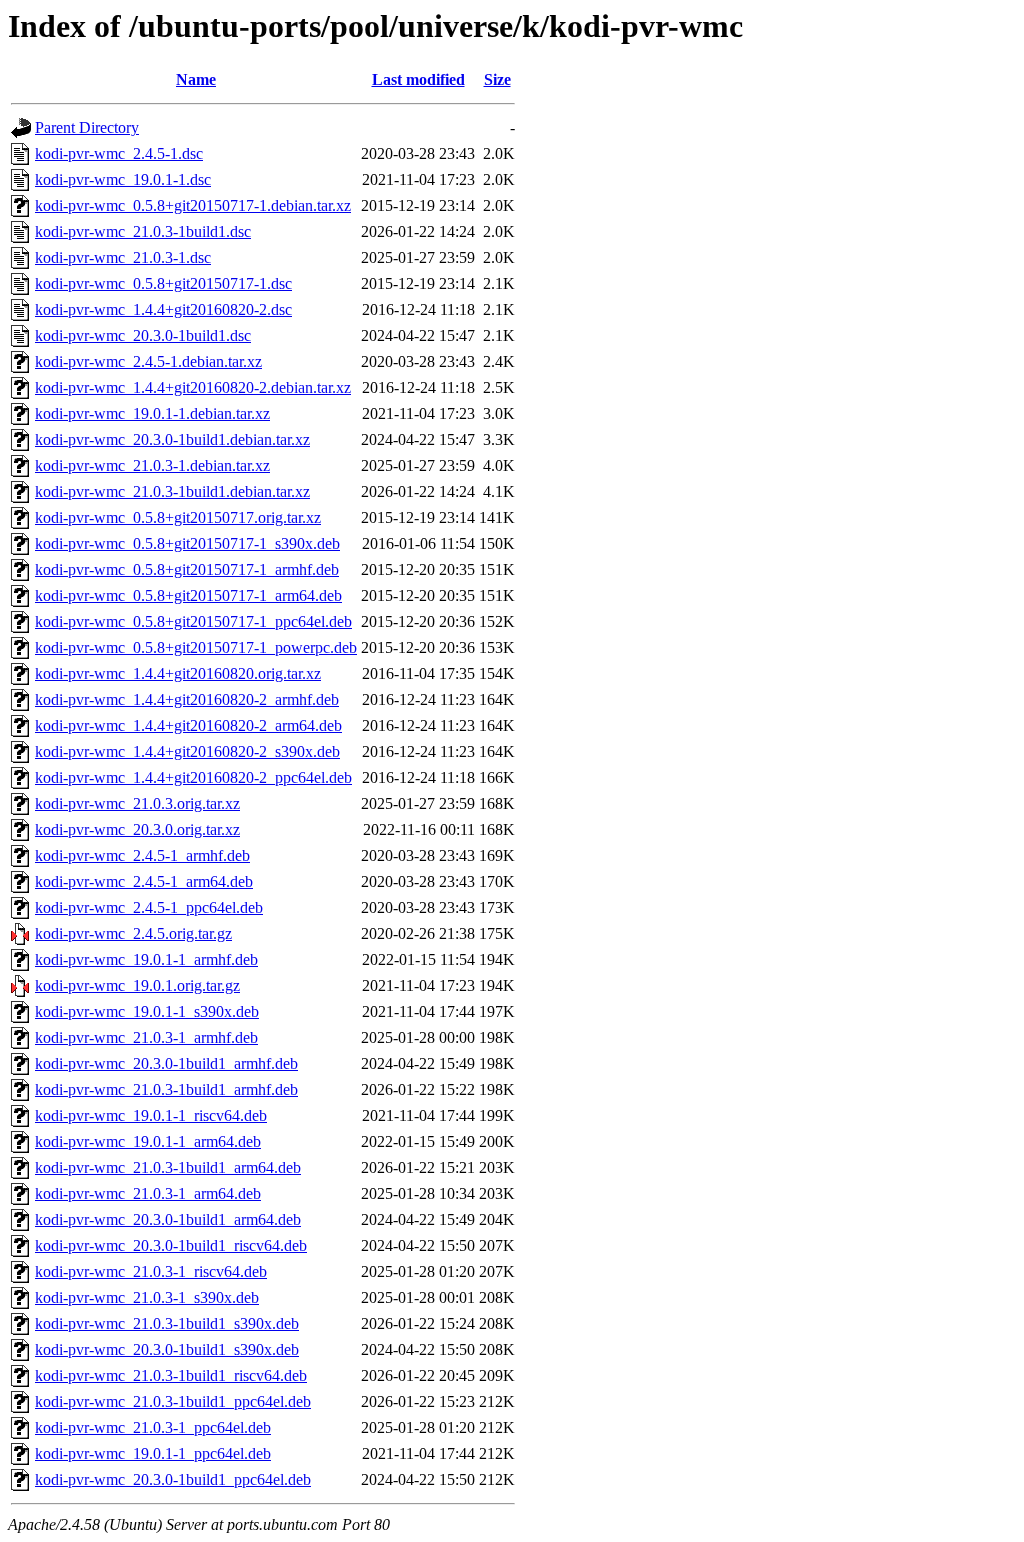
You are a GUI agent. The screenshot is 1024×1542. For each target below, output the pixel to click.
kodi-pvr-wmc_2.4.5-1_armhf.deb (142, 855)
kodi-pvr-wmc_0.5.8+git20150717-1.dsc (163, 283)
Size (497, 79)
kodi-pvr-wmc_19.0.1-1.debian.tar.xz (152, 413)
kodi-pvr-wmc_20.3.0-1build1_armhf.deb (166, 1063)
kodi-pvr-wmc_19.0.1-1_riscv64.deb (151, 1115)
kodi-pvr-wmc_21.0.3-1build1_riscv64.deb (171, 1375)
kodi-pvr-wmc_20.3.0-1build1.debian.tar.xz (172, 439)
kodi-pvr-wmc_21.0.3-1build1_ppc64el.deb (173, 1401)
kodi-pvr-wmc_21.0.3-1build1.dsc (143, 231)
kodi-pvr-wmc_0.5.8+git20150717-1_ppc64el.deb (193, 621)
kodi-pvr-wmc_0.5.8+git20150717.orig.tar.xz (178, 517)
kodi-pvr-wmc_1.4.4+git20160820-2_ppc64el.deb (193, 777)
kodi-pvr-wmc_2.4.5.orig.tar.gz (133, 933)
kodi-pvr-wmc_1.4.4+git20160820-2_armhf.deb (187, 699)
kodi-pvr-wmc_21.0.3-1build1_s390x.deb (167, 1323)
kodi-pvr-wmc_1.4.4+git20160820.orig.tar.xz (178, 673)
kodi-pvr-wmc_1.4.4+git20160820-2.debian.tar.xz (193, 387)
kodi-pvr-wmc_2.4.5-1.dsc (119, 153)
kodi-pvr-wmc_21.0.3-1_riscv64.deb (151, 1271)
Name (196, 79)
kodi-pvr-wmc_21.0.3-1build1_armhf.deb (166, 1089)
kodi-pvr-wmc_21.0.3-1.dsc (123, 257)
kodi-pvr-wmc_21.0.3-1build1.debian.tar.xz (172, 491)
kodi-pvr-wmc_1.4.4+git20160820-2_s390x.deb (187, 751)
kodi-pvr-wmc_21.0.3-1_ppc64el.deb (153, 1427)
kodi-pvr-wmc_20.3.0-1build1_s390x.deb (167, 1349)
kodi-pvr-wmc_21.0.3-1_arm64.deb (148, 1193)
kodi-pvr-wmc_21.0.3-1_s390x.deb (147, 1297)
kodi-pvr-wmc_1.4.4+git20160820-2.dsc (163, 309)
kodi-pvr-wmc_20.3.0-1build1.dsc (143, 335)
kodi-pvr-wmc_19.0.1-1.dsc (123, 179)
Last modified (418, 79)
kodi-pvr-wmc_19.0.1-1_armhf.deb (146, 959)
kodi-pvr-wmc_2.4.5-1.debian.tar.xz (148, 361)
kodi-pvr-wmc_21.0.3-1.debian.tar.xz (152, 465)
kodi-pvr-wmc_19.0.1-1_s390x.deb (147, 1011)
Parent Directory (87, 127)
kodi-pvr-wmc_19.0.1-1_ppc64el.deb (153, 1453)
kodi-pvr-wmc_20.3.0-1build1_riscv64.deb (171, 1245)
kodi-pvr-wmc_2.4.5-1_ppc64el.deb (149, 907)
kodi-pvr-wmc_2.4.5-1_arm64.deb (144, 881)
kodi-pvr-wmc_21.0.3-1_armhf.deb (146, 1037)
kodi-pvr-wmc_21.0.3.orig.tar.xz (137, 803)
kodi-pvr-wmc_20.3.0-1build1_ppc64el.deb (173, 1479)
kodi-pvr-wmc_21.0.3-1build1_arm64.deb (168, 1167)
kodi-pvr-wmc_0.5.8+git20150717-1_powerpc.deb (196, 647)
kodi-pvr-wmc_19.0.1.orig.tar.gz (137, 985)
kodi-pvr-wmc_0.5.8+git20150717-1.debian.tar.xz (193, 205)
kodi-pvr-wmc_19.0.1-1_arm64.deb (148, 1141)
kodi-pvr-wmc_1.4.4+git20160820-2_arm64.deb (188, 725)
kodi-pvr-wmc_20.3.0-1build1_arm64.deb (168, 1219)
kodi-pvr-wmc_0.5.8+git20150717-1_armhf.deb (187, 569)
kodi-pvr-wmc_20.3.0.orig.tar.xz (137, 829)
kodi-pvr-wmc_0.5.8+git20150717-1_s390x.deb (187, 543)
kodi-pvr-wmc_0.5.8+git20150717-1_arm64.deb (188, 595)
